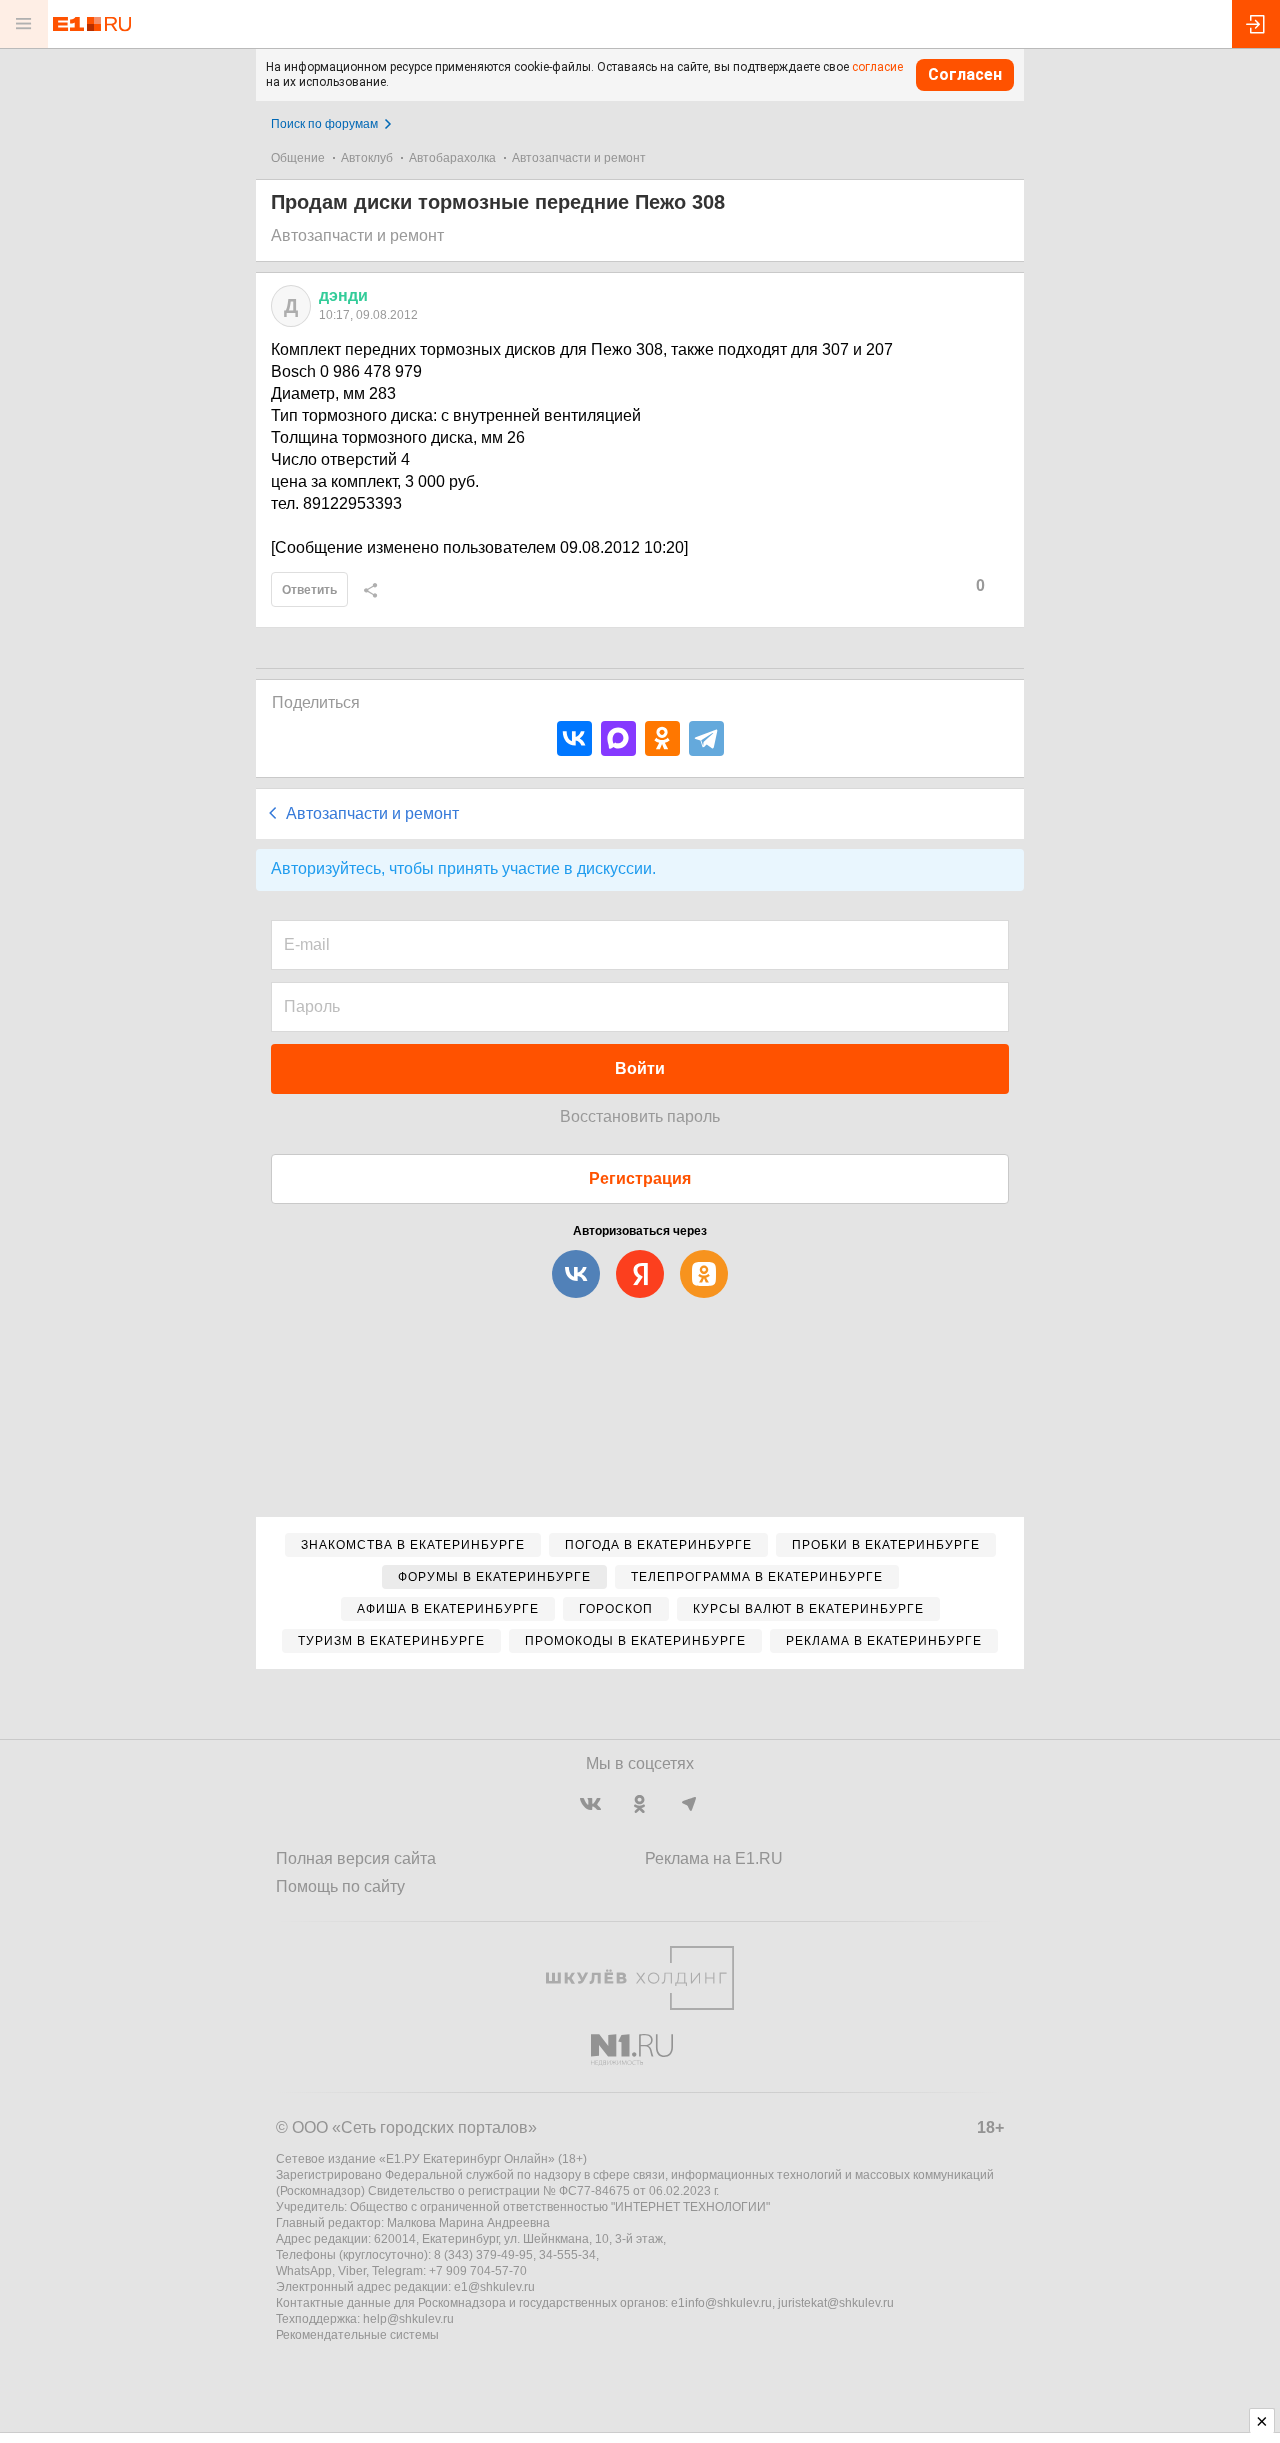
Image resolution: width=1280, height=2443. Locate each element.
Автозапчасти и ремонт (579, 158)
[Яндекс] (640, 1274)
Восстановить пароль (640, 1116)
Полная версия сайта (356, 1858)
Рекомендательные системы (357, 2335)
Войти (640, 1068)
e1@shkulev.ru (494, 2287)
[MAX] (618, 738)
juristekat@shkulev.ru (836, 2303)
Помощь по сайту (340, 1886)
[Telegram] (706, 738)
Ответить (309, 590)
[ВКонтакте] (574, 738)
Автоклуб (367, 158)
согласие (877, 67)
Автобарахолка (452, 158)
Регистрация (640, 1178)
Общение (298, 158)
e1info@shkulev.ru (721, 2303)
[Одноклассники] (662, 738)
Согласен (965, 74)
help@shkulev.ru (408, 2319)
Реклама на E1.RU (714, 1858)
